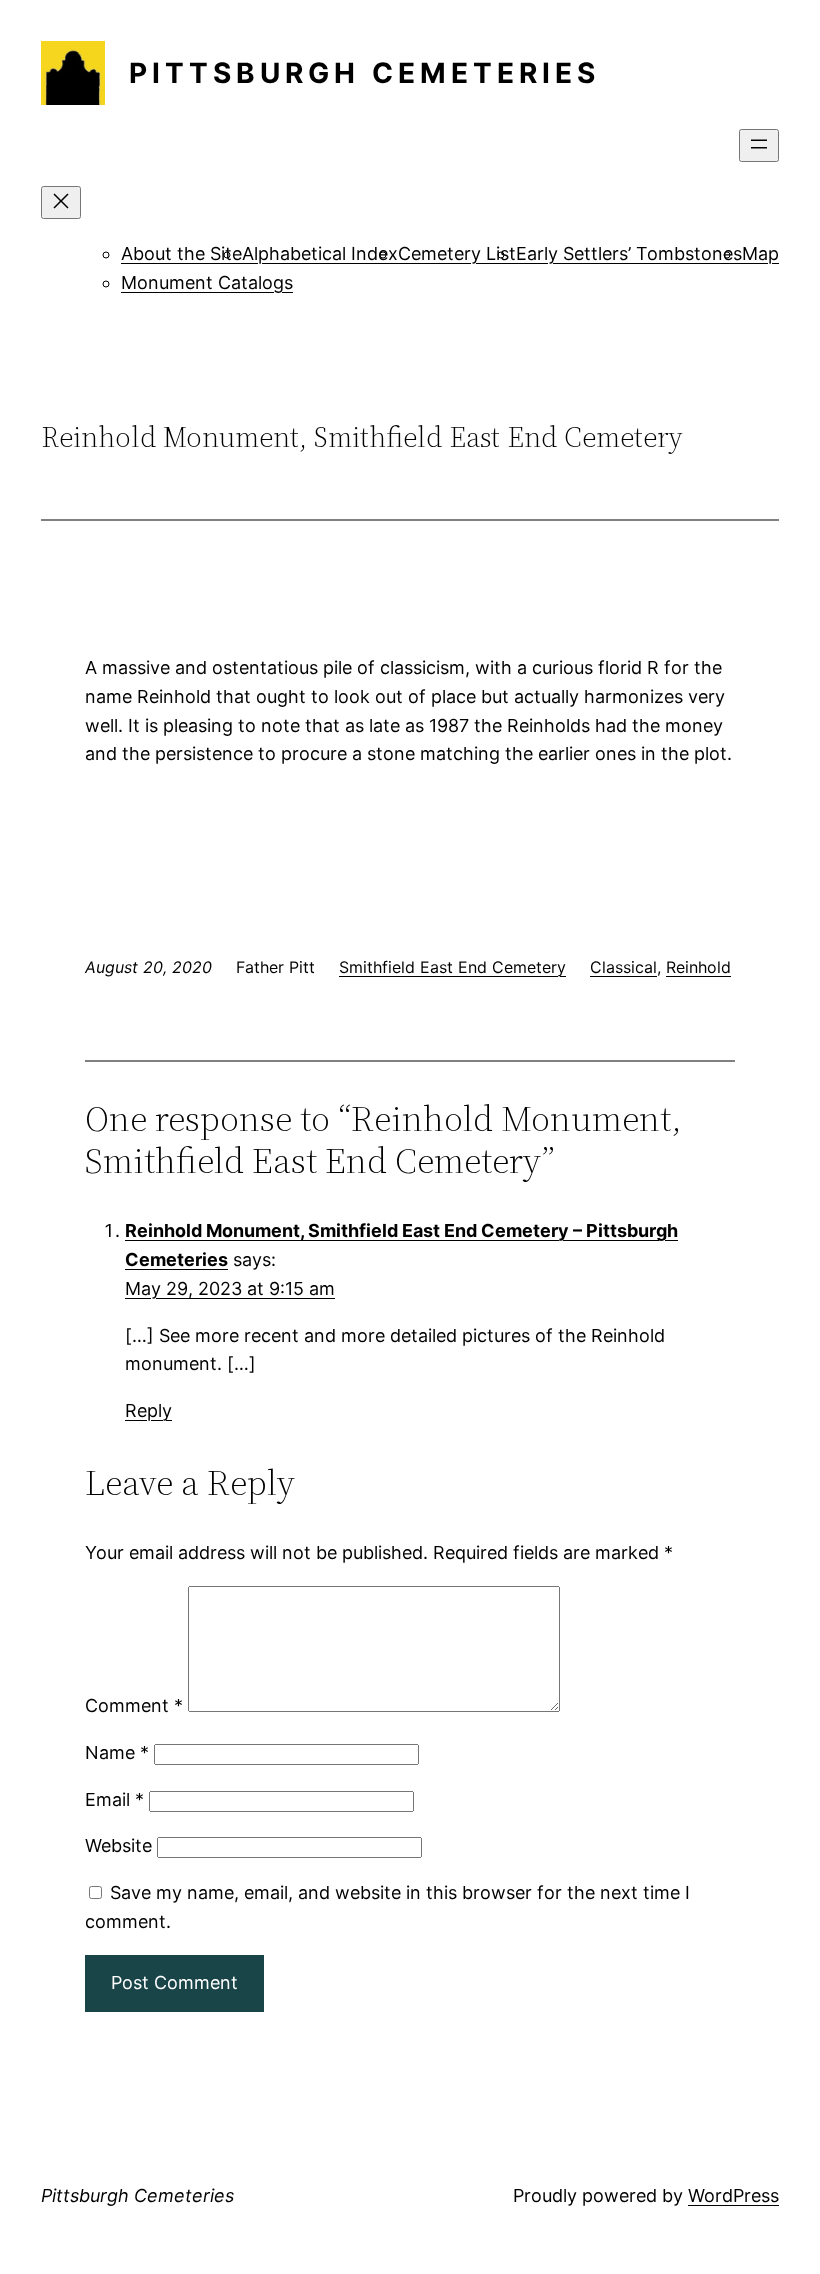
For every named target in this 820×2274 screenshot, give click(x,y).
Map (760, 253)
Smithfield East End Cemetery (452, 967)
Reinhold (698, 967)
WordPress (733, 2195)
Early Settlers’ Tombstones (629, 253)
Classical (623, 967)
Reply (148, 1410)
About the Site (181, 253)
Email (114, 1799)
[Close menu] (61, 202)
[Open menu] (759, 145)
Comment (134, 1705)
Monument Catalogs (207, 282)
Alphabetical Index (320, 253)
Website (118, 1845)
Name (117, 1752)
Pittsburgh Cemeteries (364, 73)
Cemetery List (457, 253)
